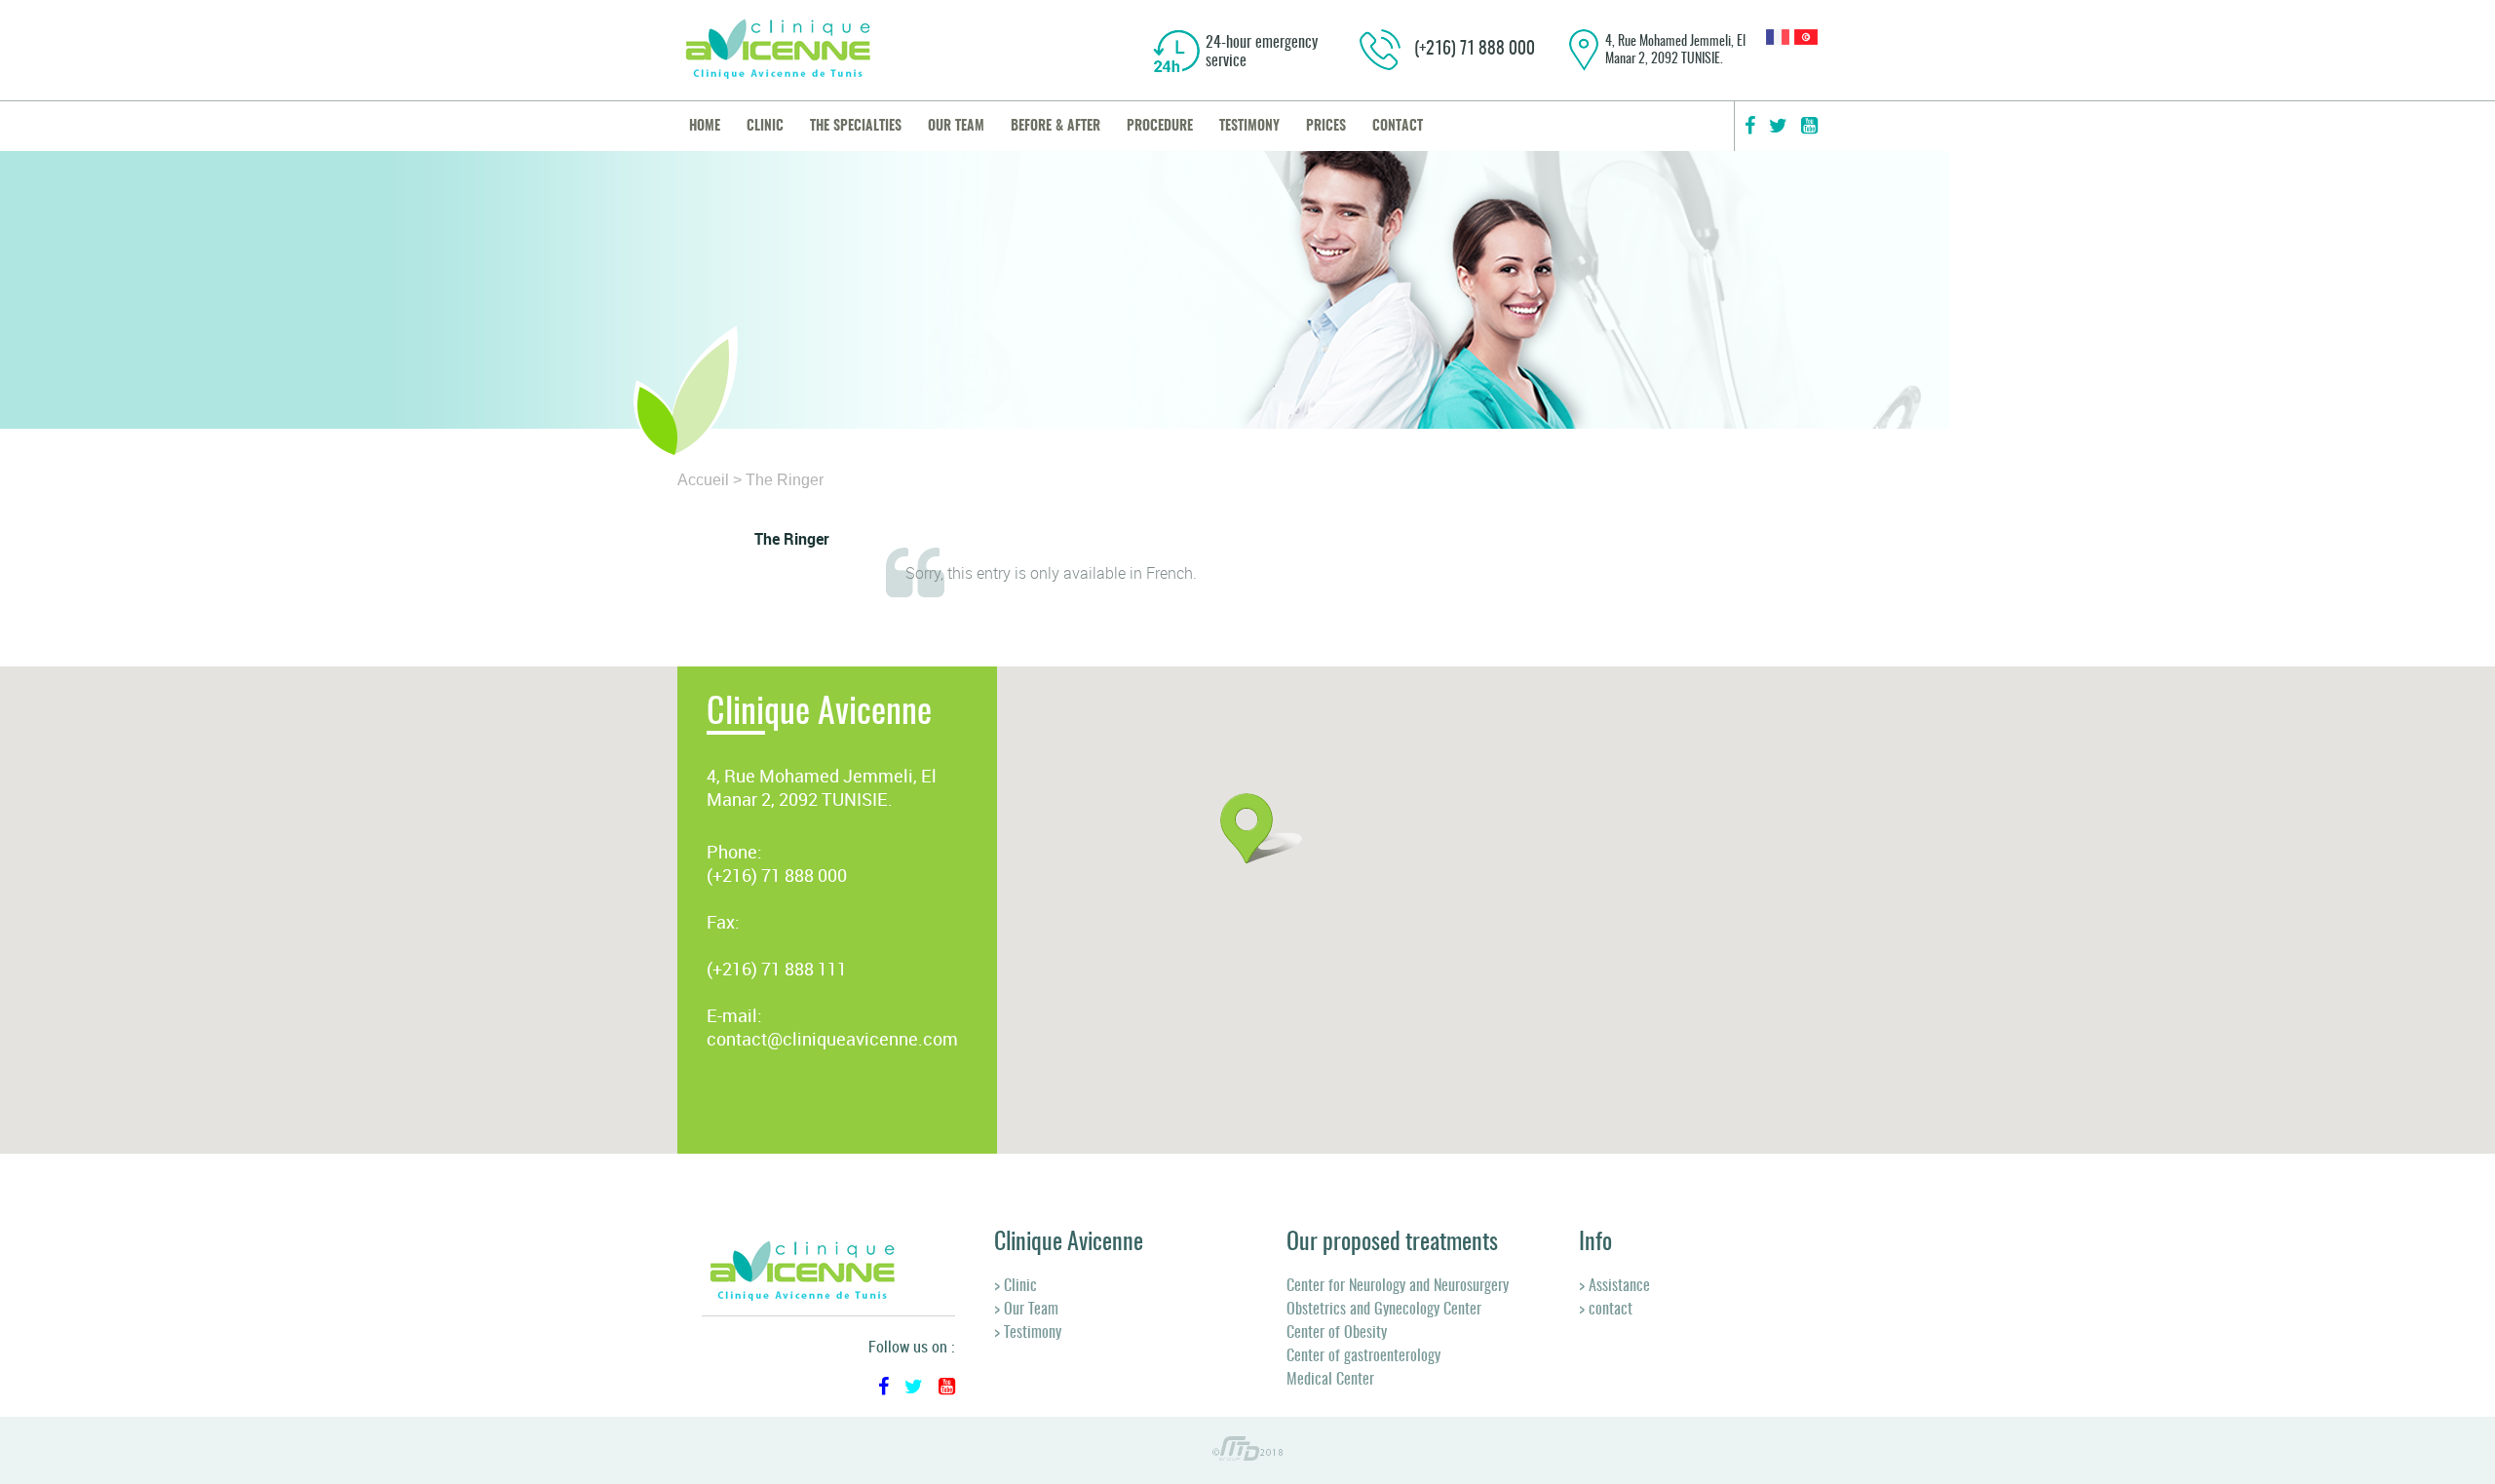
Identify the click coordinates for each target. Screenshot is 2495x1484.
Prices (1326, 127)
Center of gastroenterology (1363, 1356)
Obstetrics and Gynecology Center (1384, 1310)
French (1170, 573)
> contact (1606, 1310)
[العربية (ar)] (1806, 39)
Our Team (956, 127)
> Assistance (1614, 1286)
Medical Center (1330, 1380)
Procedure (1160, 127)
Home (705, 127)
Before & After (1056, 127)
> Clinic (1016, 1286)
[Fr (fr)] (1778, 39)
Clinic (765, 127)
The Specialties (856, 127)
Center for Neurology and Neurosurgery (1398, 1286)
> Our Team (1026, 1310)
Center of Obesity (1337, 1333)
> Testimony (1028, 1333)
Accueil (703, 480)
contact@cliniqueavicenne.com (832, 1039)
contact (1398, 127)
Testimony (1249, 127)
